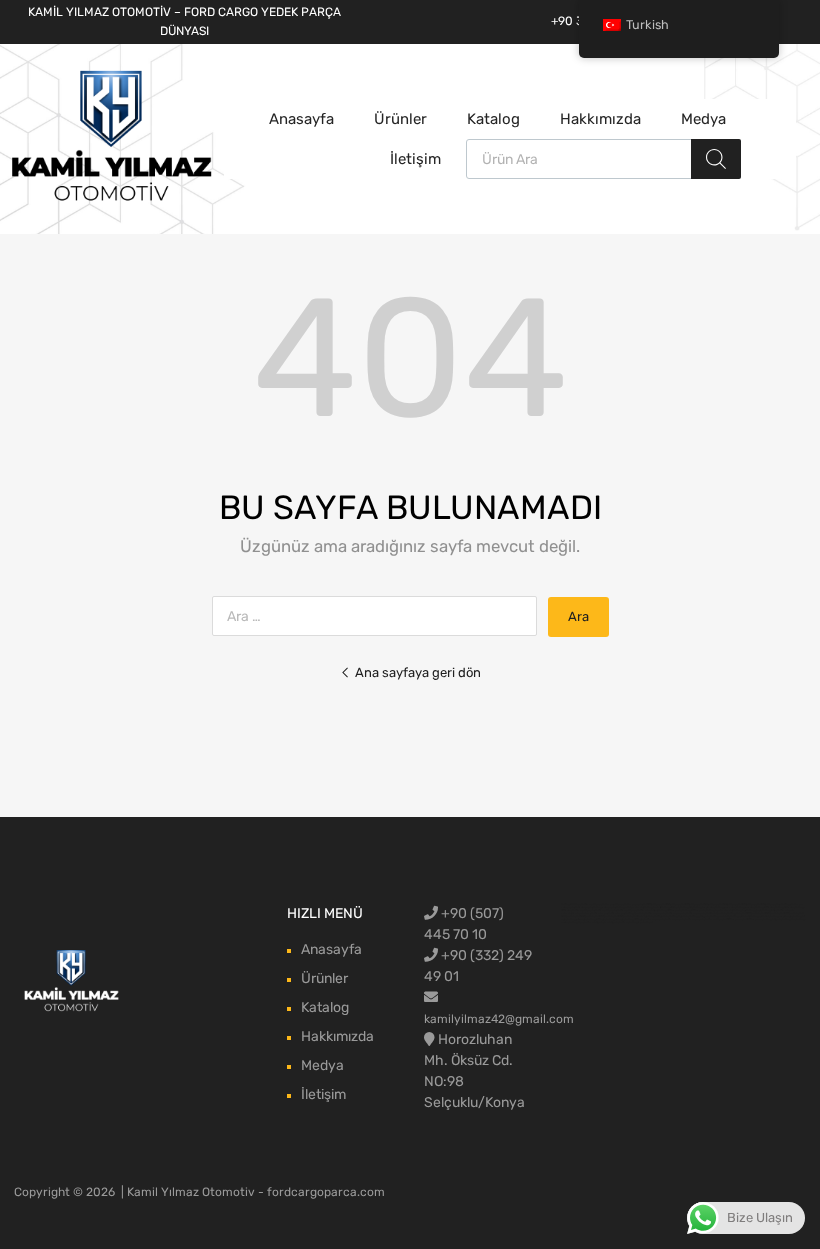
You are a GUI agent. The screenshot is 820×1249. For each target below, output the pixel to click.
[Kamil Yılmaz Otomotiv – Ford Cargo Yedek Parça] (112, 199)
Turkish (647, 24)
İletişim (415, 159)
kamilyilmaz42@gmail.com (499, 1019)
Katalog (493, 119)
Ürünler (400, 119)
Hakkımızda (600, 119)
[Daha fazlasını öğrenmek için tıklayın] (72, 982)
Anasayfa (301, 119)
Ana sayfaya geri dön (418, 672)
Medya (703, 119)
